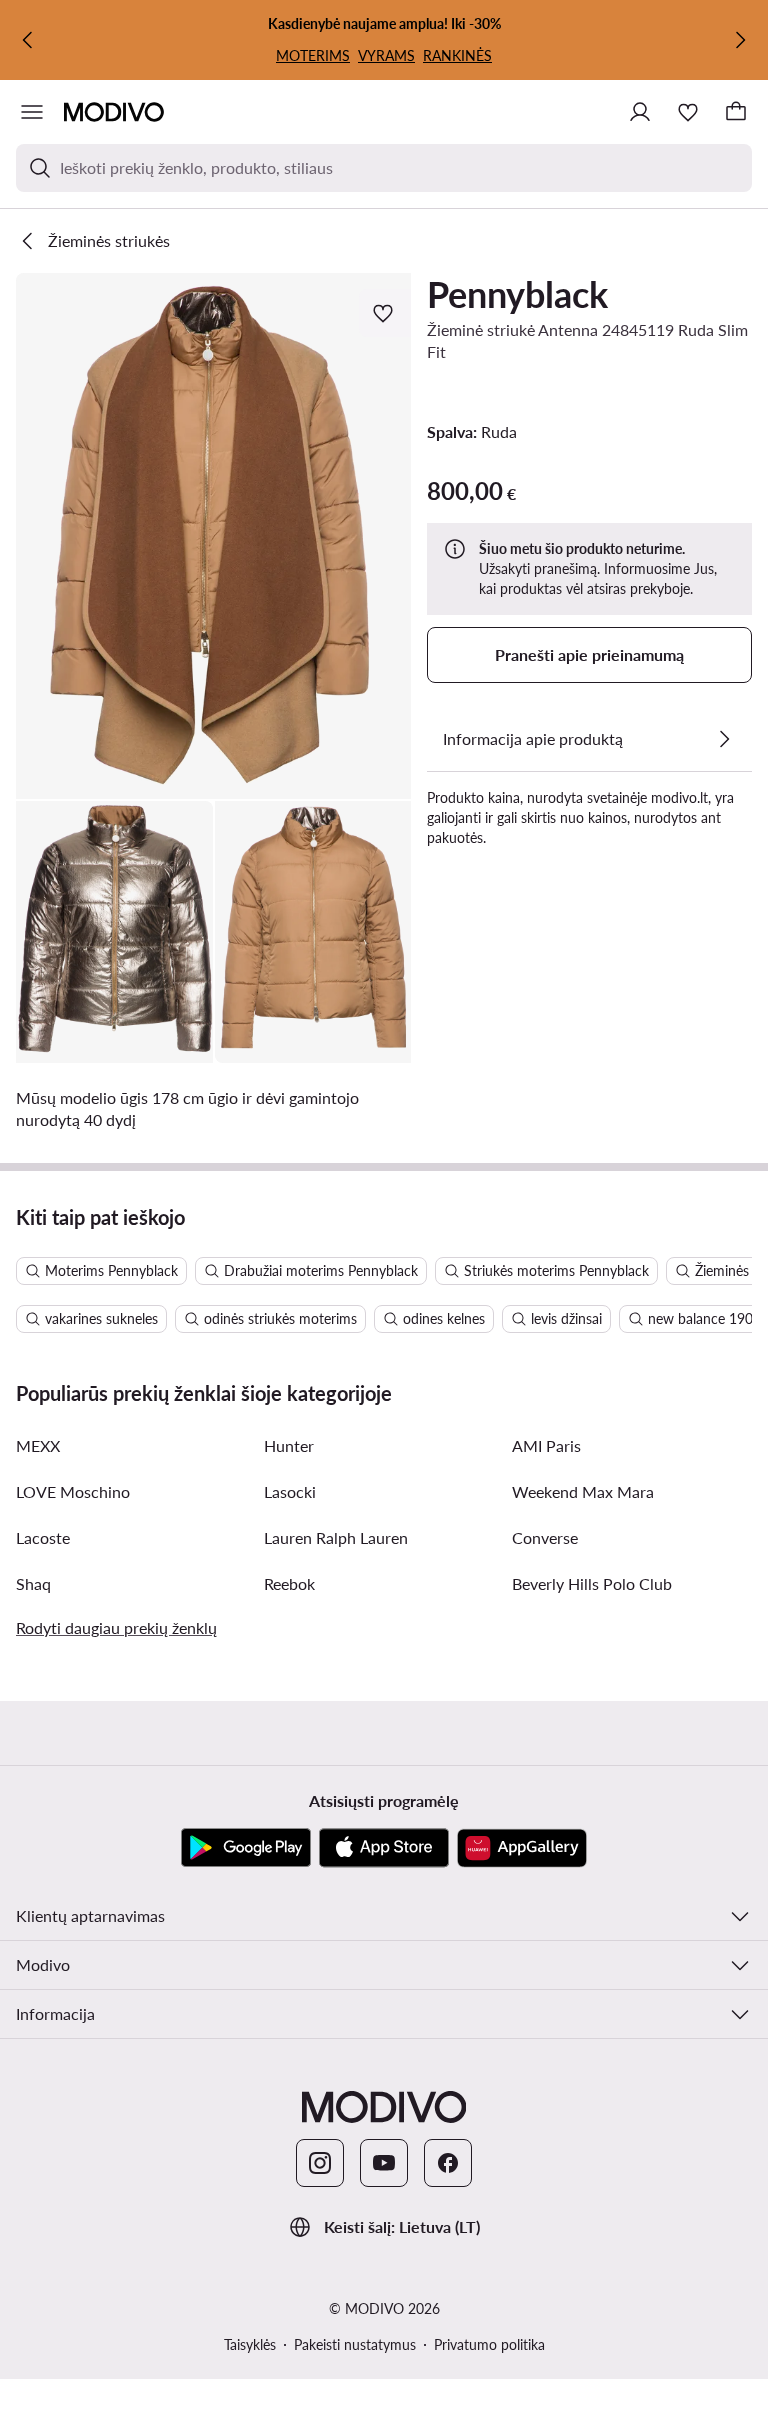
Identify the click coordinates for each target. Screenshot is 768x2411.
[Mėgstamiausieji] (688, 112)
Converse (545, 1537)
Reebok (289, 1583)
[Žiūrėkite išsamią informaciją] (724, 739)
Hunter (289, 1445)
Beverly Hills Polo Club (592, 1583)
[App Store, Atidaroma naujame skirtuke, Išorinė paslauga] (384, 1848)
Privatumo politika (489, 2344)
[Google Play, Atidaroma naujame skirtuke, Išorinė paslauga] (246, 1848)
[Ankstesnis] (28, 40)
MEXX (38, 1445)
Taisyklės (250, 2344)
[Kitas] (740, 40)
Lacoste (43, 1537)
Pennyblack (517, 294)
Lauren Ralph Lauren (336, 1537)
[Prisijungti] (640, 112)
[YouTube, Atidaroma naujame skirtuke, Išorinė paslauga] (384, 2163)
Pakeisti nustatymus (355, 2344)
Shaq (33, 1583)
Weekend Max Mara (583, 1491)
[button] (213, 536)
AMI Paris (546, 1445)
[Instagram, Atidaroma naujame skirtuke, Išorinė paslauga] (320, 2163)
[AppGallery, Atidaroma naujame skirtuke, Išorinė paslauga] (522, 1848)
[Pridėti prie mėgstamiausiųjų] (385, 313)
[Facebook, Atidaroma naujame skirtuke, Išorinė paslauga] (448, 2163)
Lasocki (290, 1491)
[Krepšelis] (736, 112)
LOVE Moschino (73, 1491)
